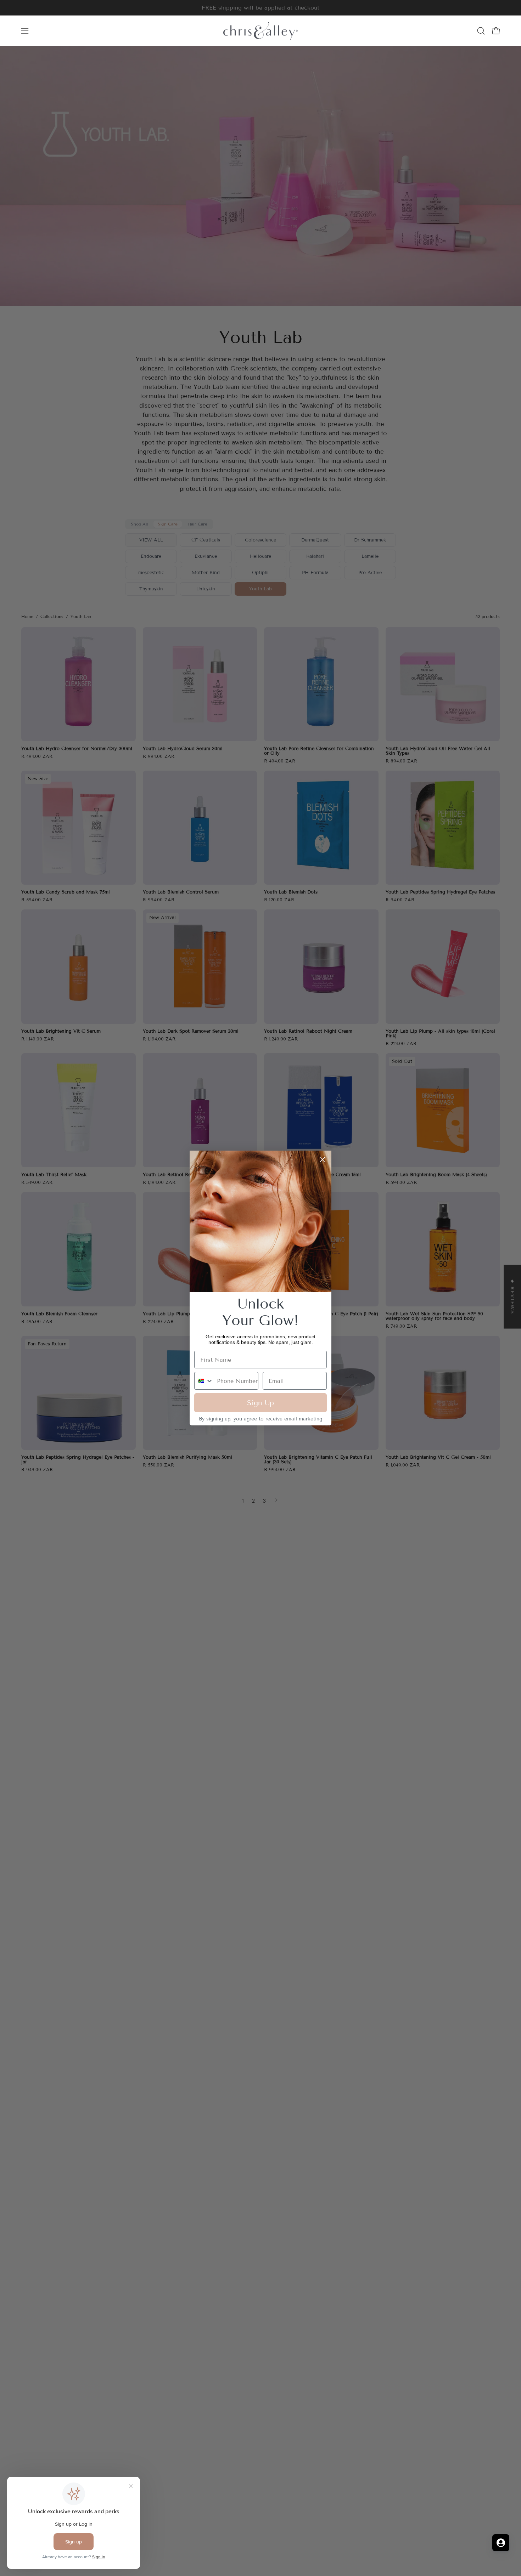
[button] (481, 31)
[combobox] (204, 1381)
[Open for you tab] (501, 2543)
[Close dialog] (322, 1160)
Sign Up (260, 1403)
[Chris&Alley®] (260, 31)
